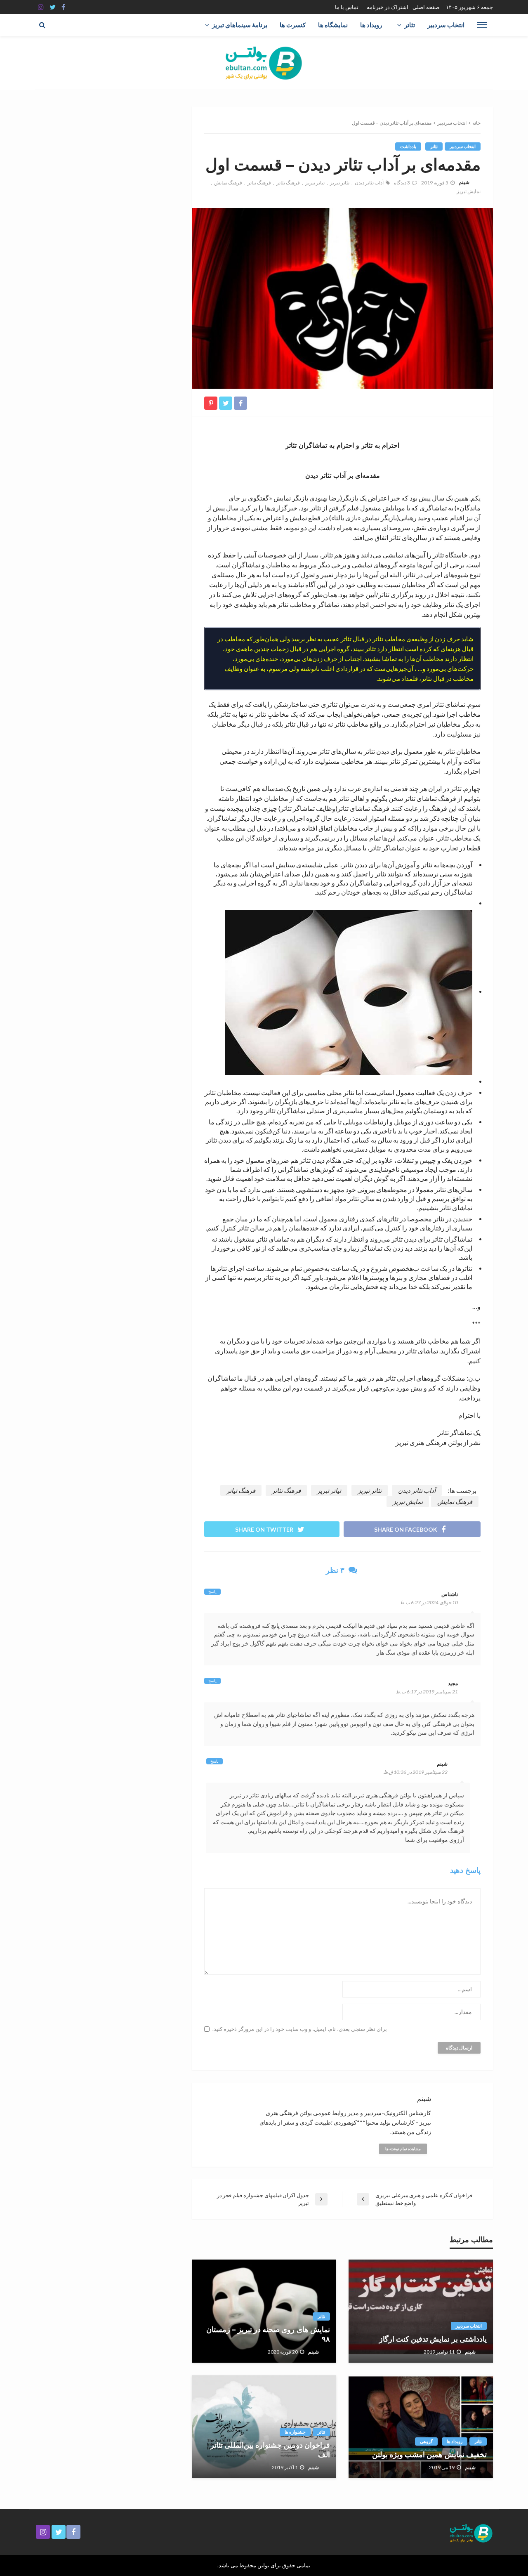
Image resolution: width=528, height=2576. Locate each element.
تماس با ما (347, 7)
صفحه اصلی (426, 7)
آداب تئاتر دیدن (369, 183)
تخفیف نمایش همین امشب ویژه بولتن (429, 2455)
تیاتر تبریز (315, 183)
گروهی (426, 2441)
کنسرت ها (293, 25)
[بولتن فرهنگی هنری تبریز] (264, 63)
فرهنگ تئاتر (288, 183)
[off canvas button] (482, 25)
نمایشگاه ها (333, 25)
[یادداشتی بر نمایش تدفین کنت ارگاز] (421, 2311)
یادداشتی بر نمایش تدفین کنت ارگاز (433, 2339)
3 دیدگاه (402, 183)
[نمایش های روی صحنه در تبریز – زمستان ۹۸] (264, 2311)
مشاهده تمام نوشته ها (403, 2149)
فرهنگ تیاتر (259, 183)
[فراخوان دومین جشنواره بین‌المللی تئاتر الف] (264, 2427)
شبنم (464, 182)
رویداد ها (371, 25)
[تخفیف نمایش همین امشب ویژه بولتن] (421, 2427)
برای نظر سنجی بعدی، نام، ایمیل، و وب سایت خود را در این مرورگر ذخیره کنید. (300, 2029)
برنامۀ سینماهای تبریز (240, 25)
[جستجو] (42, 25)
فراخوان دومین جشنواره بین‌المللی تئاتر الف (270, 2450)
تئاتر (410, 25)
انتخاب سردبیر (446, 25)
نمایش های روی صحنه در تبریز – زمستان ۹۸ (268, 2334)
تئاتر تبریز (340, 183)
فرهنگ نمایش (228, 183)
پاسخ (212, 1591)
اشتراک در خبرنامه (388, 7)
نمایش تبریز (469, 191)
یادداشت (408, 146)
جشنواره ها (295, 2432)
